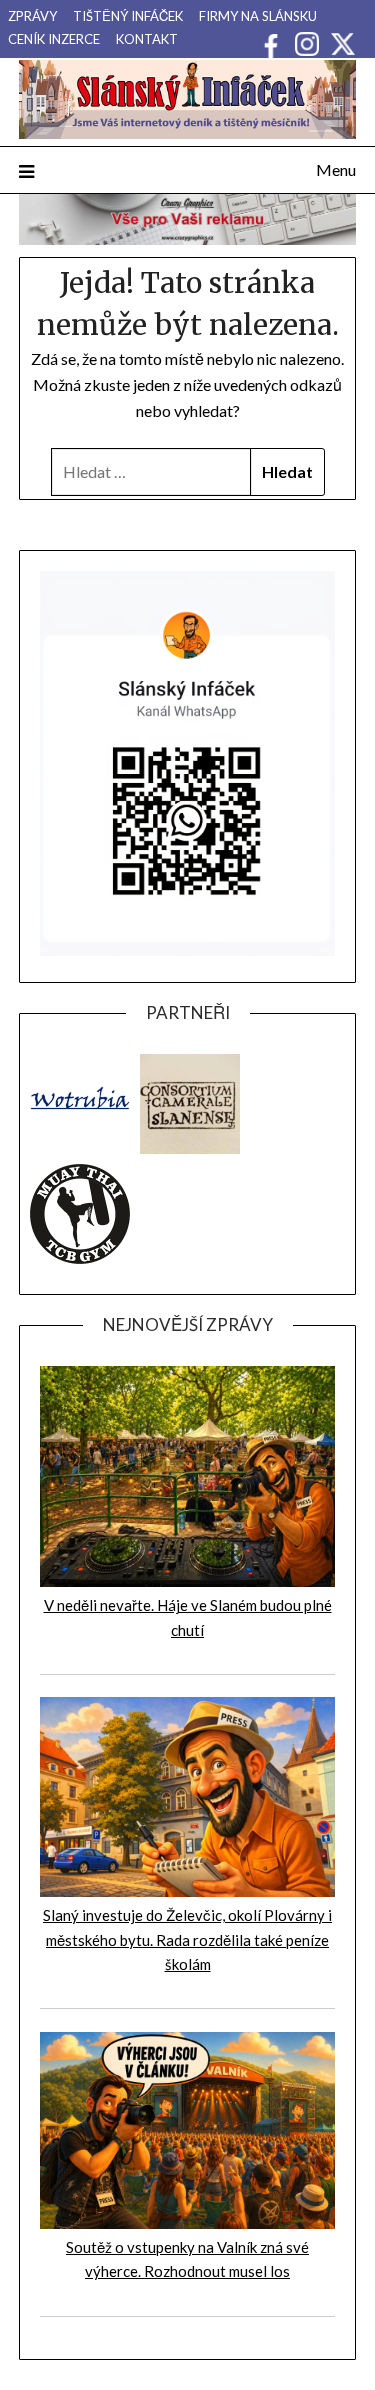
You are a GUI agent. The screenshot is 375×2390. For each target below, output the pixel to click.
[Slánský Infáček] (188, 99)
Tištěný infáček (128, 16)
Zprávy (32, 16)
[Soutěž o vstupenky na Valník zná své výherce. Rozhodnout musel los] (188, 2223)
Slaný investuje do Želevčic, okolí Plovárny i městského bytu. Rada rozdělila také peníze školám (187, 1939)
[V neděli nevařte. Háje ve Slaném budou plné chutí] (188, 1581)
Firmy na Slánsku (258, 16)
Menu (336, 169)
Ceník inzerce (54, 39)
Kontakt (147, 39)
